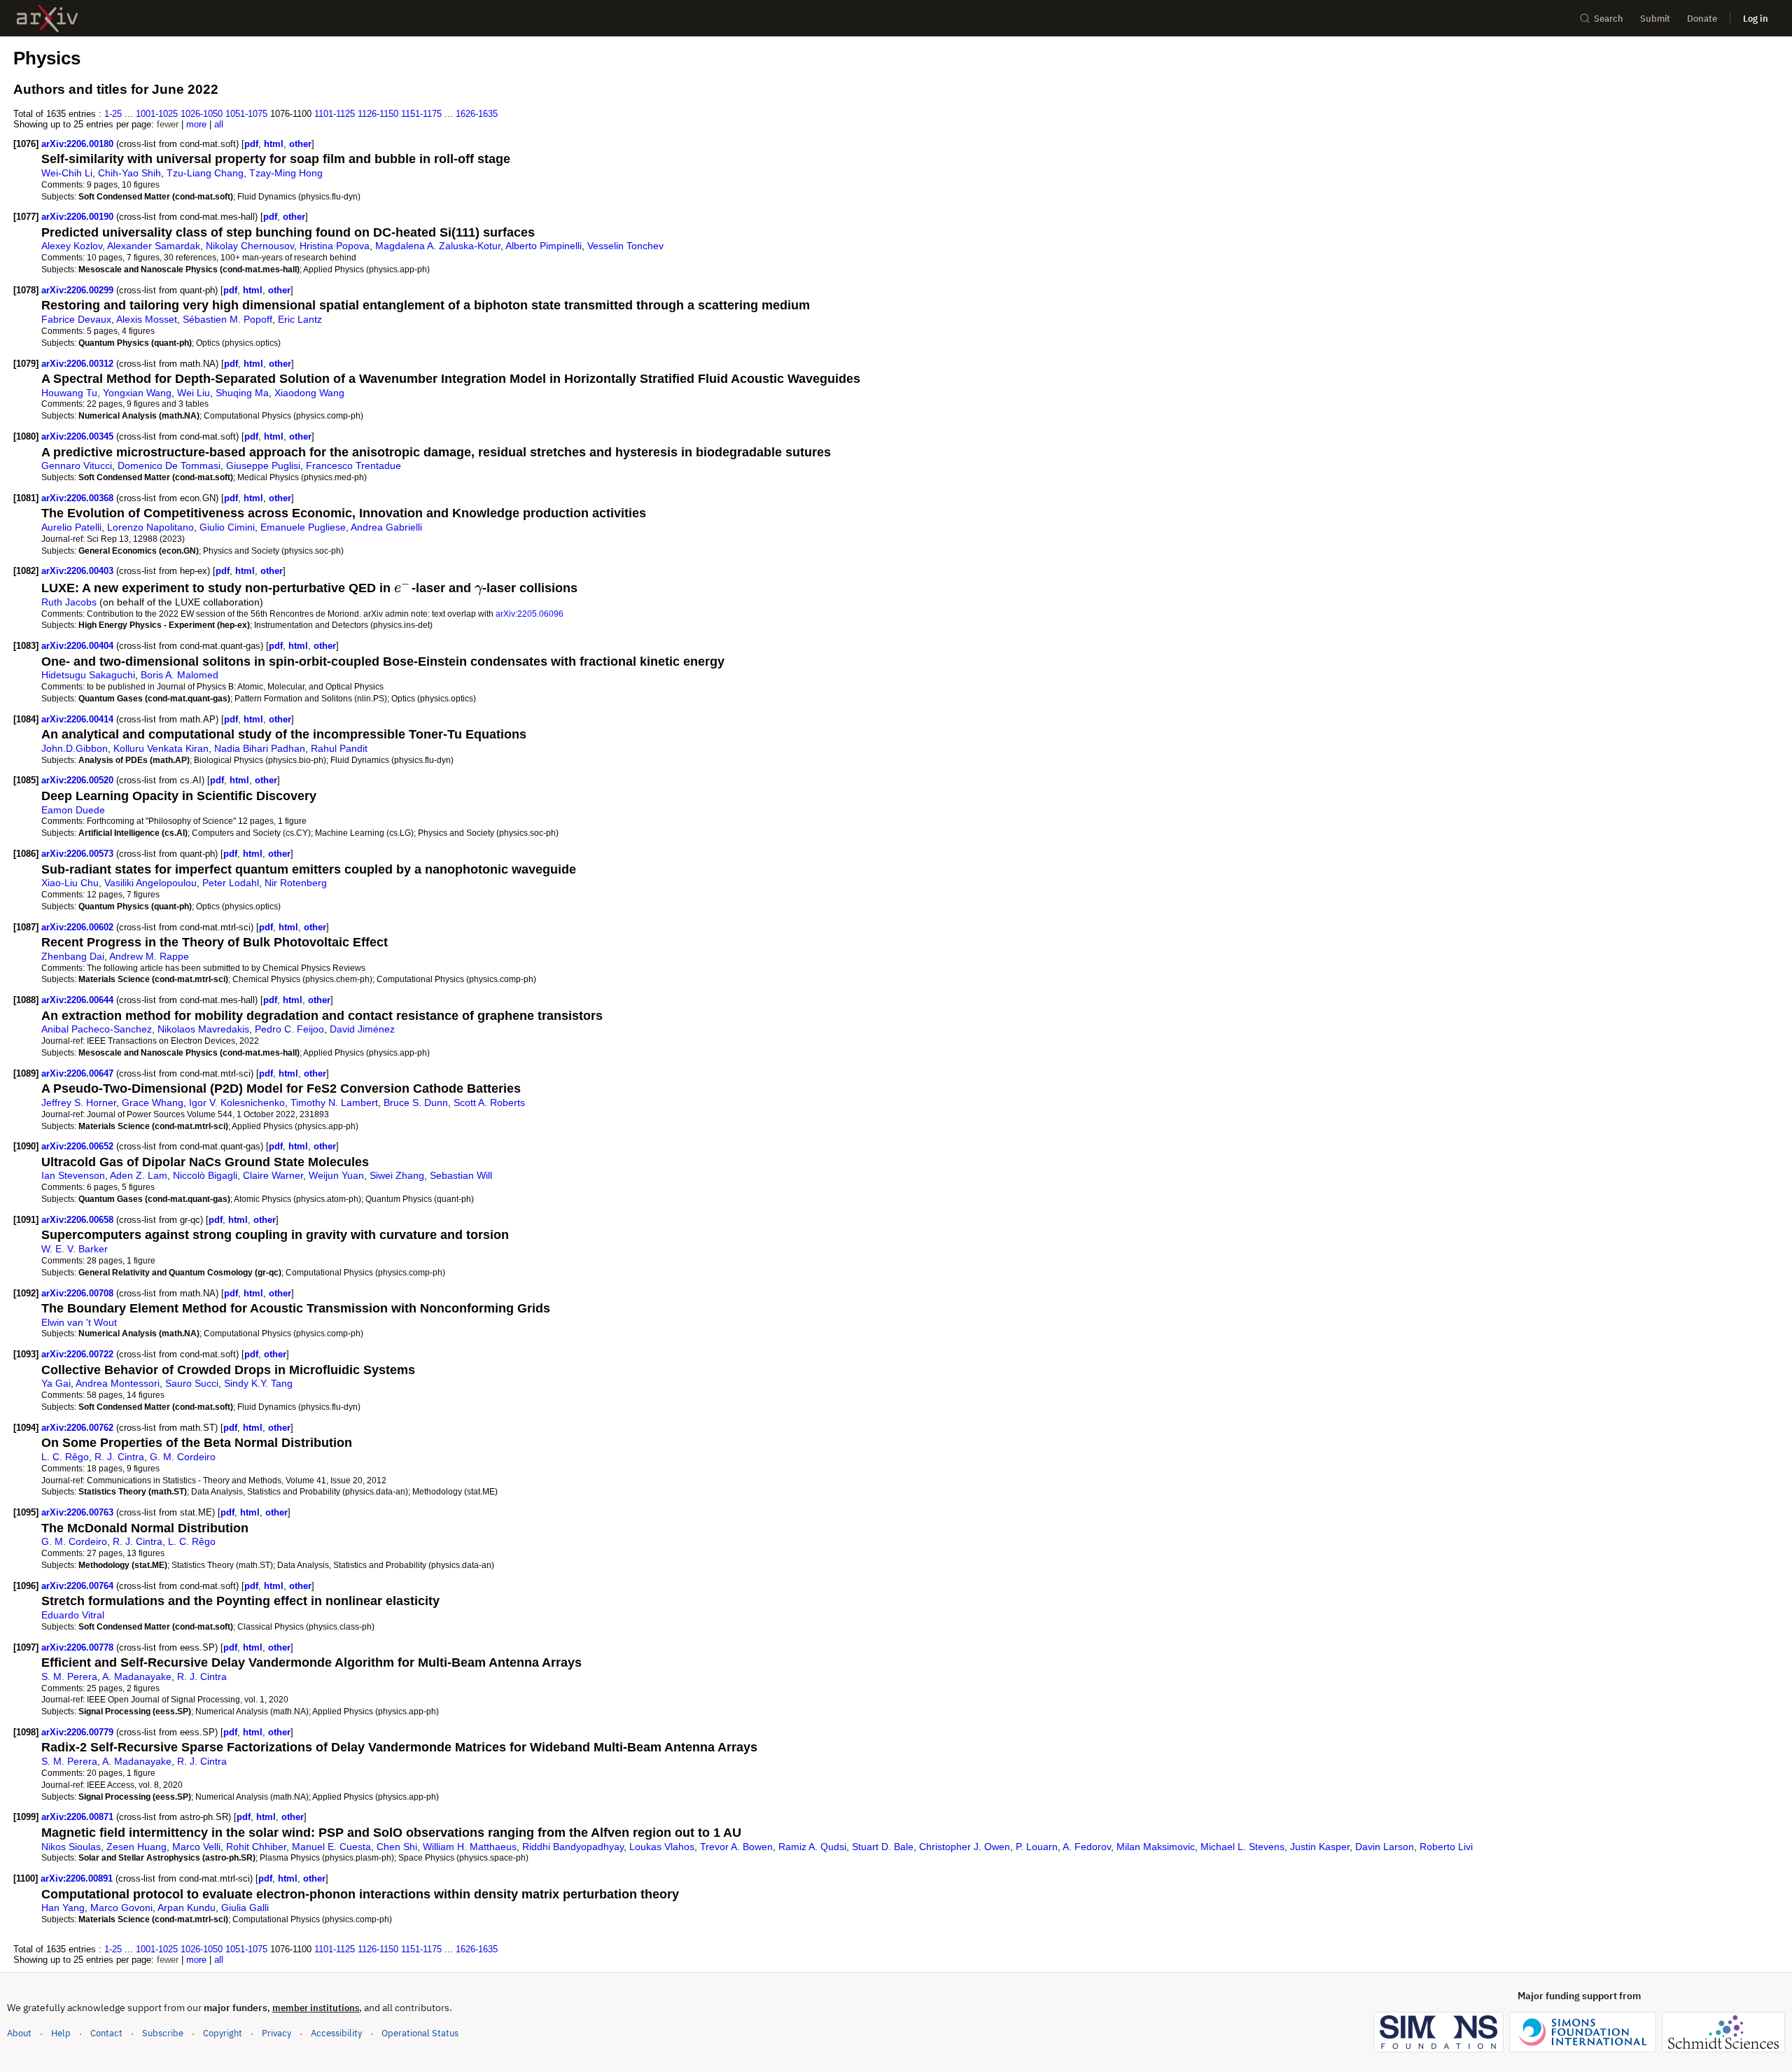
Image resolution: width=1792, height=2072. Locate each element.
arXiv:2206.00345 (79, 436)
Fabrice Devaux (76, 319)
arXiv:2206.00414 (79, 719)
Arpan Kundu (187, 1907)
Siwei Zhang (397, 1175)
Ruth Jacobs (69, 602)
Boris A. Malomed (180, 675)
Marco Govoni (121, 1907)
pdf (251, 144)
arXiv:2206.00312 (79, 364)
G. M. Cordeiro (183, 1457)
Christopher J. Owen (965, 1847)
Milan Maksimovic (1156, 1847)
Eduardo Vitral (73, 1615)
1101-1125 (335, 114)
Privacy (276, 2033)
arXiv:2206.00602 (79, 927)
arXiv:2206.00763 (79, 1512)
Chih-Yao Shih (129, 173)
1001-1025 (157, 114)
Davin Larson (1385, 1847)
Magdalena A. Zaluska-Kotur (438, 246)
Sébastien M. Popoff (227, 319)
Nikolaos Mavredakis (203, 1029)
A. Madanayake (137, 1676)
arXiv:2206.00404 (79, 646)
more (196, 124)
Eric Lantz (300, 319)
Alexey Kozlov (72, 246)
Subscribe (163, 2033)
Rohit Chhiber (256, 1847)
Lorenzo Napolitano (150, 527)
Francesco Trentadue (353, 465)
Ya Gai (56, 1383)
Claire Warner (273, 1175)
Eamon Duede (73, 810)
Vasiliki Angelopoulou (150, 883)
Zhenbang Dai (73, 956)
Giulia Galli (245, 1907)
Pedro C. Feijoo (289, 1029)
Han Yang (63, 1907)
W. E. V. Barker (75, 1249)
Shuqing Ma (242, 393)
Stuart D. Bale (883, 1847)
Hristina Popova (335, 246)
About (19, 2033)
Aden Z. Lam (139, 1175)
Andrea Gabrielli (386, 527)
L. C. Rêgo (65, 1457)
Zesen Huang (136, 1847)
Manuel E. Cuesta (331, 1847)
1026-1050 (202, 114)
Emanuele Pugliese (303, 527)
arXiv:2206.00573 (79, 854)
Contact (106, 2033)
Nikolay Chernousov (250, 246)
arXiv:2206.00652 (79, 1146)
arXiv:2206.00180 (79, 144)
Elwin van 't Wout (79, 1322)
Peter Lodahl (231, 883)
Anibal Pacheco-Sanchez (97, 1029)
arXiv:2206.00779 (79, 1732)
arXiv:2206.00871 (79, 1817)
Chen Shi (397, 1847)
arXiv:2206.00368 (79, 498)
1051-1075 (246, 114)
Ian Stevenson (73, 1175)
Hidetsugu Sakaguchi (88, 675)
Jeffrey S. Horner (79, 1102)
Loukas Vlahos (662, 1847)
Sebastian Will (461, 1175)
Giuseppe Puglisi (263, 465)
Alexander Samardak (154, 246)
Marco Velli (196, 1847)
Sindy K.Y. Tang (258, 1383)
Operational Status (420, 2033)
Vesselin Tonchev (625, 246)
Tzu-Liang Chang (205, 173)
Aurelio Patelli (71, 527)
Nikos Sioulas (71, 1847)
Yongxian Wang (137, 393)
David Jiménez (362, 1029)
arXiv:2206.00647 (79, 1073)
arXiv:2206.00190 (79, 217)
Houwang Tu (69, 393)
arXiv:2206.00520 (79, 780)
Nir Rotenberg (296, 883)
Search (1609, 19)
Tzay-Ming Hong (286, 173)
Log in (1756, 19)
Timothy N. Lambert (334, 1102)
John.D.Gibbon (75, 748)
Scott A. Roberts (489, 1102)
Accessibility (336, 2033)
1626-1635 (477, 114)
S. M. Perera (69, 1676)
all (219, 124)
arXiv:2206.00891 (78, 1878)
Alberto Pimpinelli (544, 246)
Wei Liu (194, 393)
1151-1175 (421, 114)
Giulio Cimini (227, 527)
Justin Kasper (1320, 1847)
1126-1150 (378, 114)
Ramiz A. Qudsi (812, 1847)
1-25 (113, 114)
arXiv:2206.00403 (79, 571)
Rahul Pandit (339, 748)
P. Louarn (1037, 1847)
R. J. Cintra (119, 1457)
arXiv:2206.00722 (79, 1354)
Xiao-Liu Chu (70, 883)
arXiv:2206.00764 (79, 1586)
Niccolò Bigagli (205, 1175)
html (274, 144)
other (300, 144)
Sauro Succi (192, 1383)
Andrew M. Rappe (149, 956)
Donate (1702, 19)
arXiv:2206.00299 (79, 290)
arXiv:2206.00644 (79, 1000)
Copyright (223, 2033)
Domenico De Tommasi (169, 465)
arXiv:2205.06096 (530, 614)
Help (61, 2033)
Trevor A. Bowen (736, 1847)
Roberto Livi (1446, 1847)
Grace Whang (153, 1102)
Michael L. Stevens (1242, 1847)
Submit (1655, 19)
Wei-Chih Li (67, 173)
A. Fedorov (1087, 1847)
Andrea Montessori (118, 1383)
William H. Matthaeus (470, 1847)
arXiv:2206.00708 (79, 1293)
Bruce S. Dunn (416, 1102)
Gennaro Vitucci (77, 465)
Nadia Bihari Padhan (260, 748)
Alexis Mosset (147, 319)
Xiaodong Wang (309, 393)
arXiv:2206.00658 (79, 1220)
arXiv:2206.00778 (79, 1647)
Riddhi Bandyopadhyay (573, 1847)
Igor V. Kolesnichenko (237, 1102)
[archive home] (47, 19)
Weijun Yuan (336, 1175)
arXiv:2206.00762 (79, 1428)
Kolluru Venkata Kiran (161, 748)
